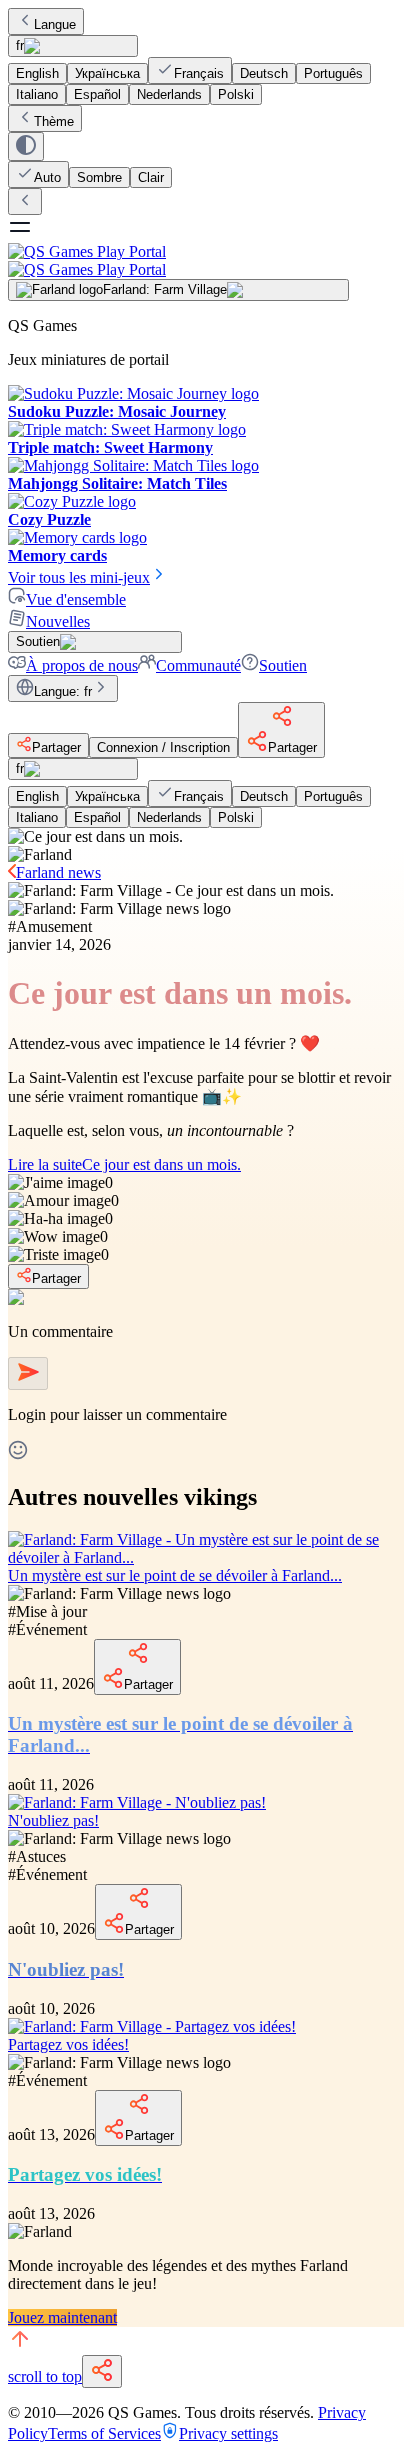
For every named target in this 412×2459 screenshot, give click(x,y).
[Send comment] (28, 1373)
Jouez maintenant (62, 2317)
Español (97, 94)
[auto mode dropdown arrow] (26, 146)
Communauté (198, 665)
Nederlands (169, 94)
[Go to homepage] (206, 260)
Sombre (99, 177)
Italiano (37, 94)
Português (333, 73)
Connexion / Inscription (163, 747)
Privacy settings (228, 2433)
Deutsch (264, 73)
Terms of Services (104, 2433)
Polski (236, 94)
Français (199, 73)
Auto (47, 177)
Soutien (283, 665)
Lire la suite (124, 1164)
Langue (55, 24)
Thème (54, 121)
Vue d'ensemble (76, 599)
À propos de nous (82, 665)
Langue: (63, 691)
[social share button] (102, 2371)
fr (20, 45)
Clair (151, 177)
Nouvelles (58, 621)
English (37, 73)
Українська (107, 73)
